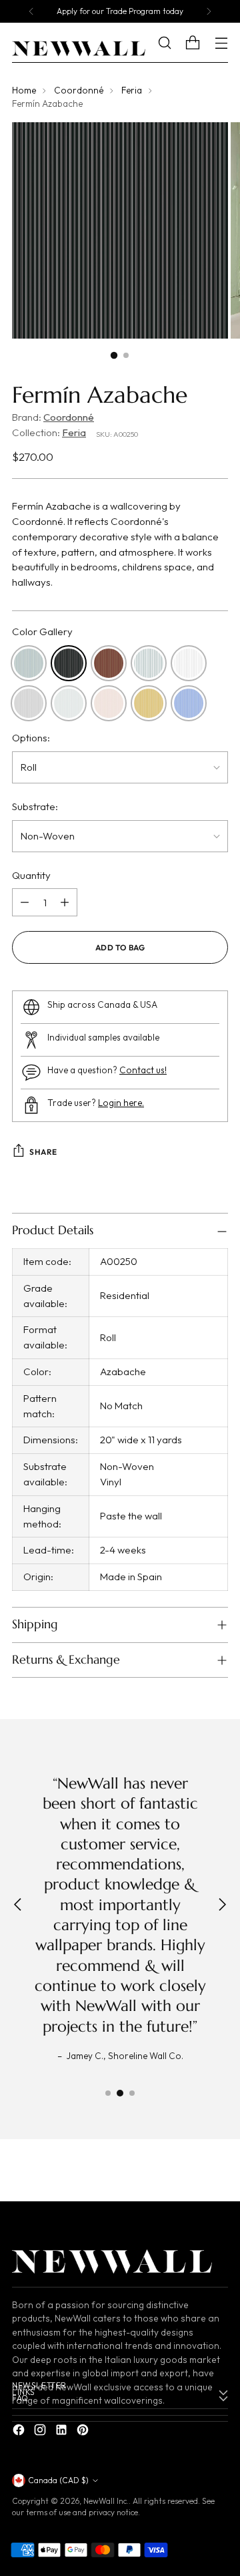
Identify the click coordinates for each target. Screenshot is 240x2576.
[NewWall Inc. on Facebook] (20, 2432)
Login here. (121, 1103)
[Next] (209, 11)
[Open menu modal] (221, 43)
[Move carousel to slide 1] (108, 2093)
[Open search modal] (174, 43)
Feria (132, 90)
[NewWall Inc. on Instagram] (41, 2432)
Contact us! (143, 1070)
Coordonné (79, 90)
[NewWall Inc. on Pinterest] (84, 2432)
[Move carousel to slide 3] (132, 2093)
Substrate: (35, 806)
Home (24, 90)
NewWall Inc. (106, 2501)
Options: (31, 738)
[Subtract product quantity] (25, 902)
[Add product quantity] (65, 902)
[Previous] (31, 11)
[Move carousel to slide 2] (120, 2093)
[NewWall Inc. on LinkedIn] (63, 2432)
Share (43, 1152)
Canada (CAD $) (58, 2480)
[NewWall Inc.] (79, 49)
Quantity (31, 875)
